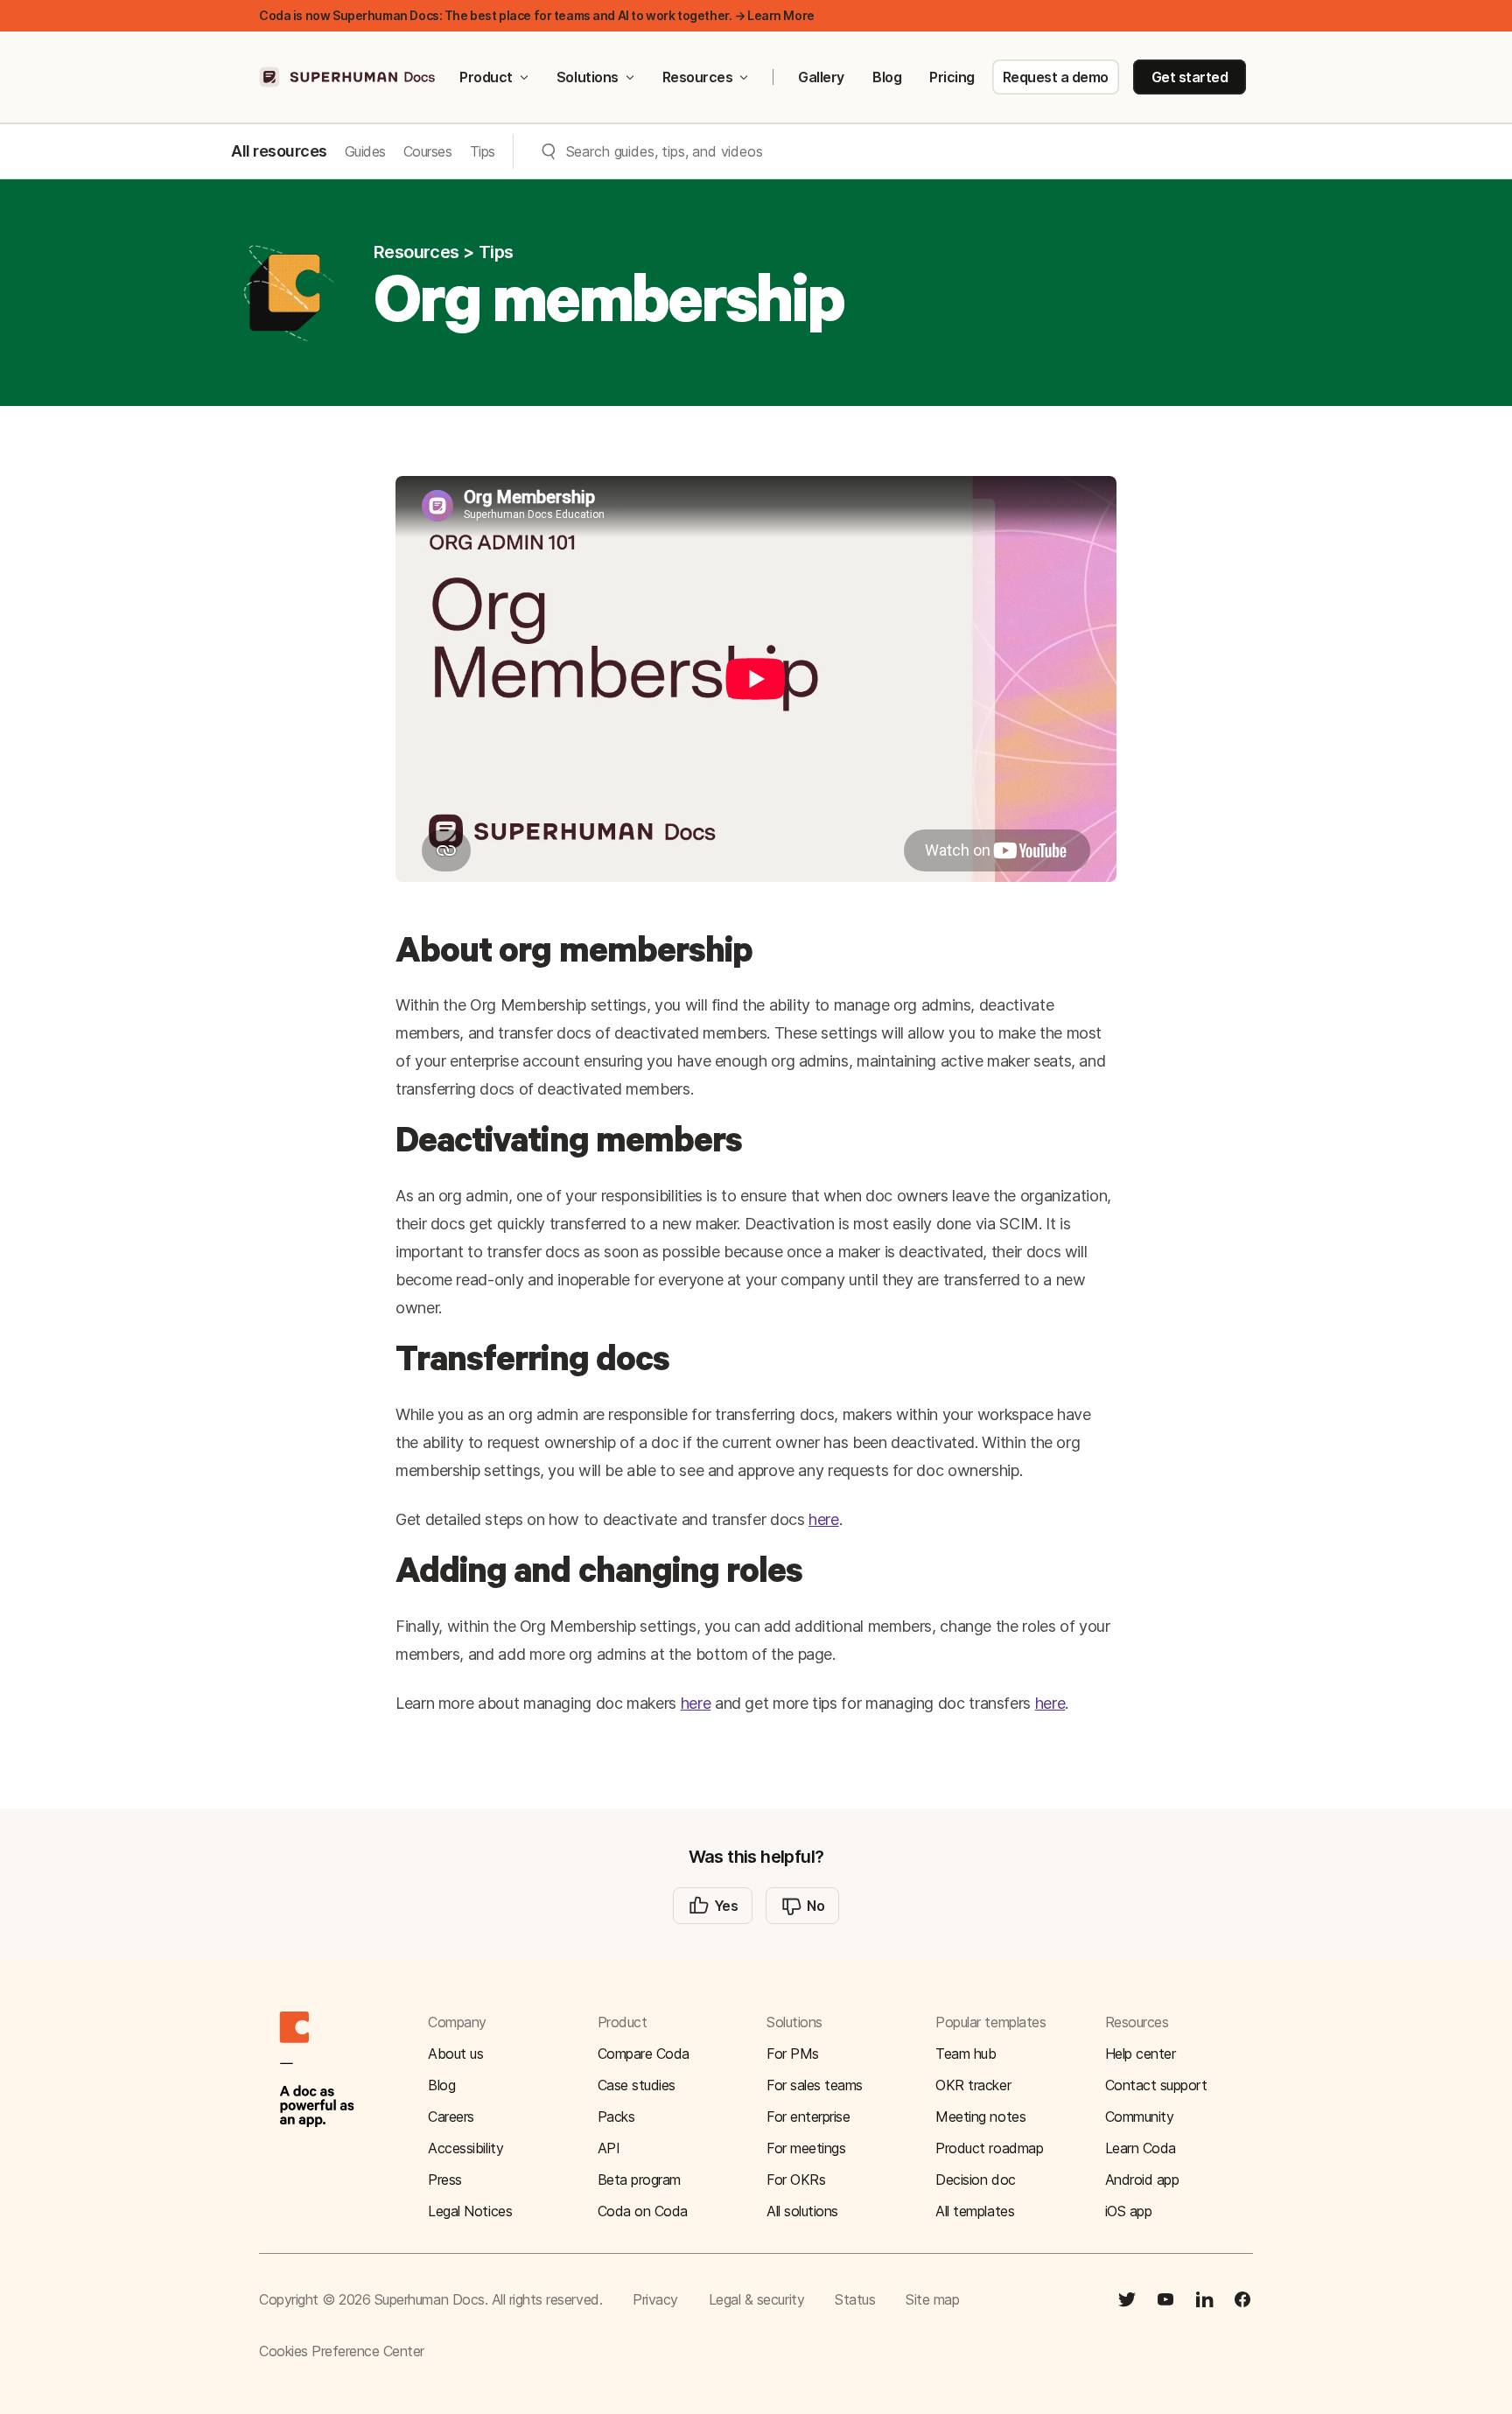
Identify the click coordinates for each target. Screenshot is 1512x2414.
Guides (365, 151)
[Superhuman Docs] (348, 77)
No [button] (815, 1906)
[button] (1179, 2085)
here (824, 1519)
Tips (483, 151)
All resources (279, 151)
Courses (428, 151)
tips (496, 252)
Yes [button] (726, 1906)
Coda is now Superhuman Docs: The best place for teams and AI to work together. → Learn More (537, 15)
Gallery (821, 77)
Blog (887, 77)
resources (416, 252)
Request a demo (1056, 77)
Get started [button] (1190, 77)
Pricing (952, 77)
